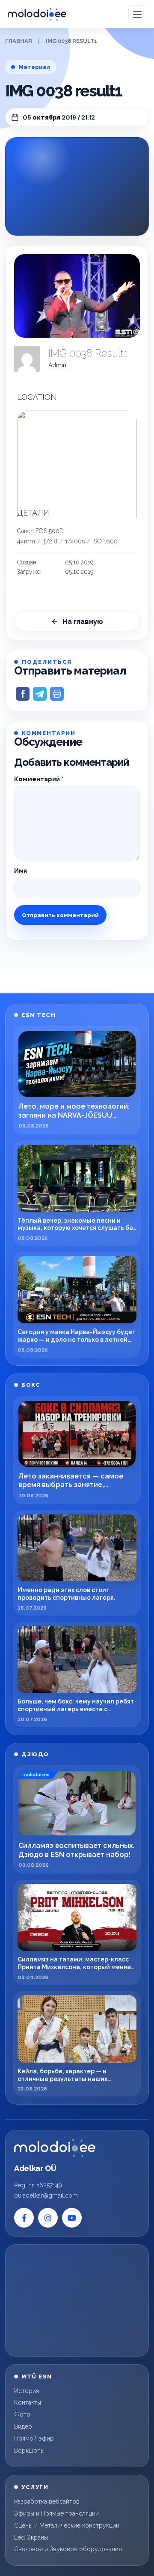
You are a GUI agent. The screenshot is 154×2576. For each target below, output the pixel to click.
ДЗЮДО (35, 1754)
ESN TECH (38, 1015)
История (27, 2391)
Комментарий (39, 779)
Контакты (28, 2402)
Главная (19, 41)
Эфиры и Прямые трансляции (56, 2513)
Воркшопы (29, 2450)
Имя (21, 871)
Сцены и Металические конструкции (67, 2525)
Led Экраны (31, 2537)
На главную (83, 622)
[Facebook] (24, 2218)
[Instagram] (48, 2218)
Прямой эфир (34, 2438)
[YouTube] (72, 2218)
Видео (23, 2426)
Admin (57, 365)
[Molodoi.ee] (55, 2148)
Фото (22, 2414)
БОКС (31, 1385)
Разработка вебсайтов (47, 2501)
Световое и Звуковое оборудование (68, 2549)
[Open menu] (137, 14)
